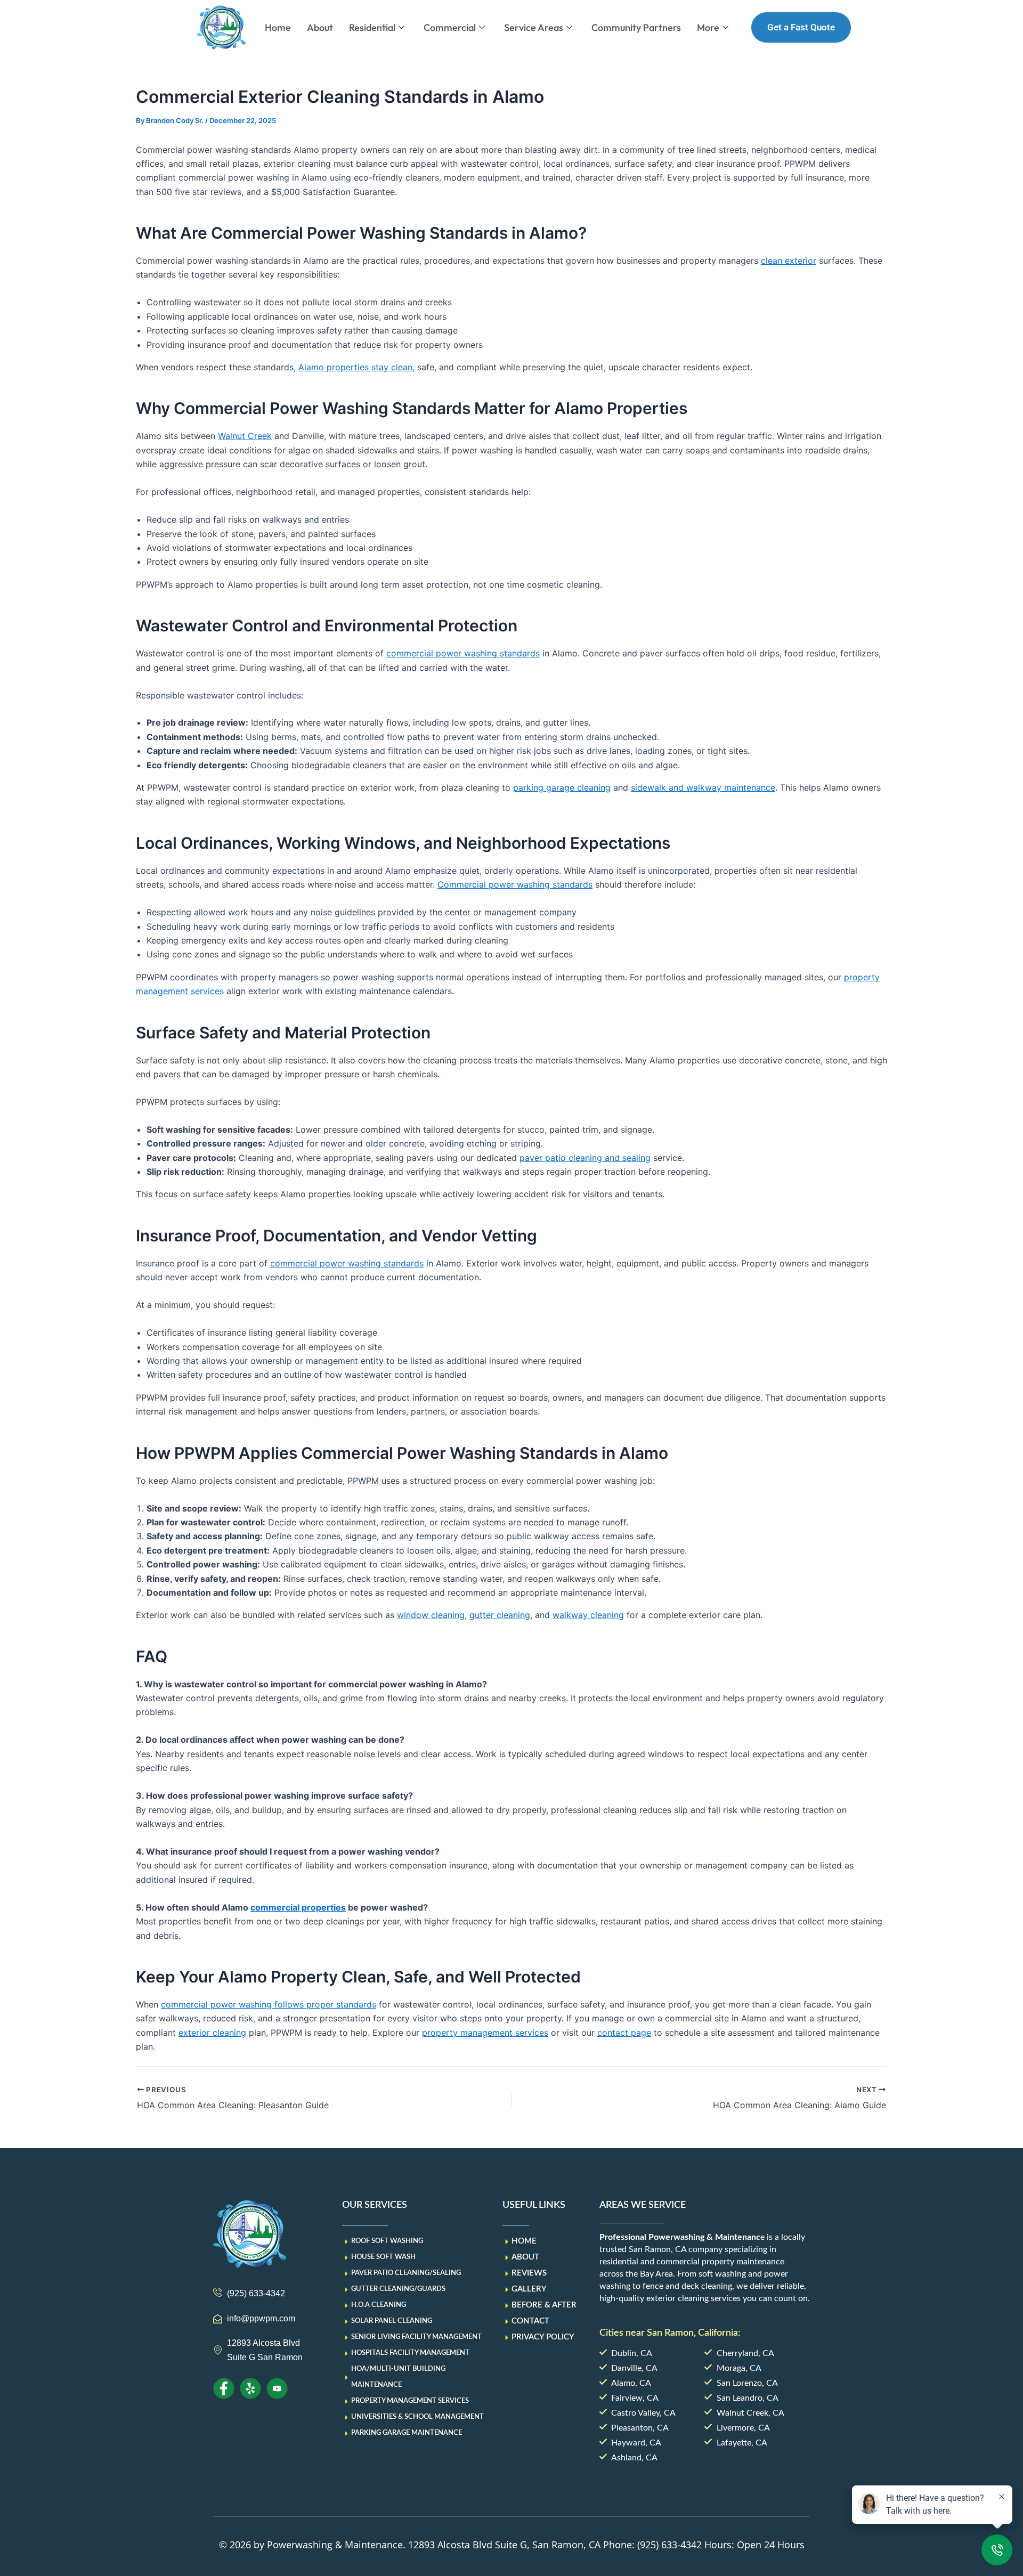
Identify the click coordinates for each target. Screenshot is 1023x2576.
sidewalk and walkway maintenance (703, 787)
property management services (485, 2033)
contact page (624, 2033)
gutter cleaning (500, 1615)
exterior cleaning (212, 2033)
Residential (372, 27)
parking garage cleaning (562, 787)
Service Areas (534, 27)
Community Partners (636, 27)
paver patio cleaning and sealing (585, 1158)
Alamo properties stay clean (355, 367)
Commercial (450, 27)
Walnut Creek (245, 436)
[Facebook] (224, 2388)
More (708, 27)
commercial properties (298, 1907)
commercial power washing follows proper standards (269, 2004)
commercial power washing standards (463, 653)
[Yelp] (250, 2388)
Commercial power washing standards (515, 884)
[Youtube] (277, 2388)
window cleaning (431, 1615)
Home (278, 27)
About (320, 27)
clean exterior (789, 261)
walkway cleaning (588, 1615)
